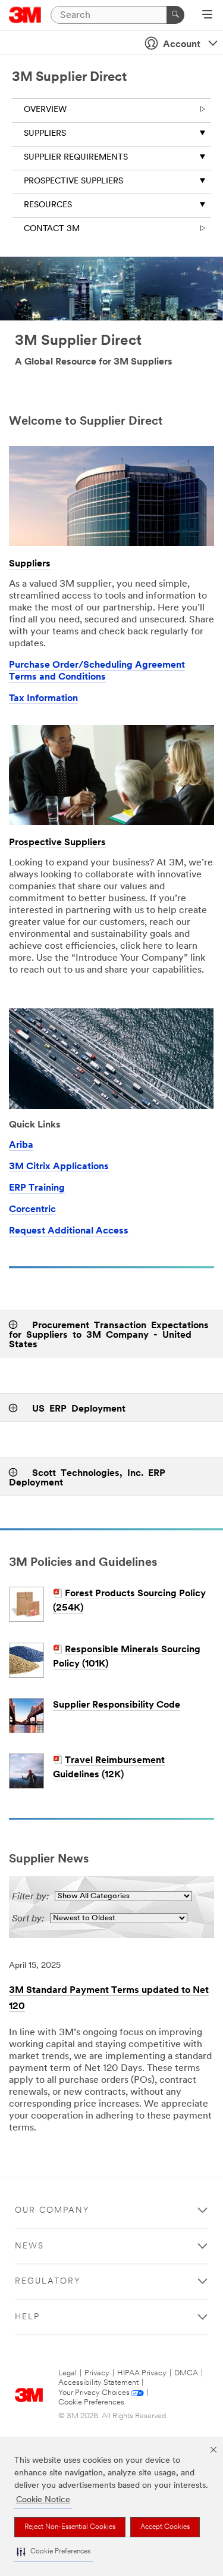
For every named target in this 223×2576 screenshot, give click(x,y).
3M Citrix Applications (59, 1167)
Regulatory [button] (48, 2281)
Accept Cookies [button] (165, 2527)
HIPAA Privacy (142, 2373)
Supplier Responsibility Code (117, 1705)
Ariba (21, 1145)
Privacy (97, 2373)
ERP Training (37, 1188)
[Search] (175, 15)
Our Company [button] (52, 2211)
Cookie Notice (43, 2500)
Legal (67, 2373)
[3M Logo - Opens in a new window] (25, 15)
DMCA (186, 2373)
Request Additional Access (69, 1231)
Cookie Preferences (91, 2402)
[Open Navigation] (207, 15)
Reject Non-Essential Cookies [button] (70, 2527)
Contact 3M (52, 229)
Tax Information (43, 699)
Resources (48, 205)
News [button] (29, 2246)
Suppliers (45, 134)
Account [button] (182, 45)
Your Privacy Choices (94, 2393)
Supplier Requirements (76, 158)
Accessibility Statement (98, 2383)
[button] (54, 2552)
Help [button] (27, 2317)
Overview (45, 110)
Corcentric (32, 1210)
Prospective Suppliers (73, 181)
